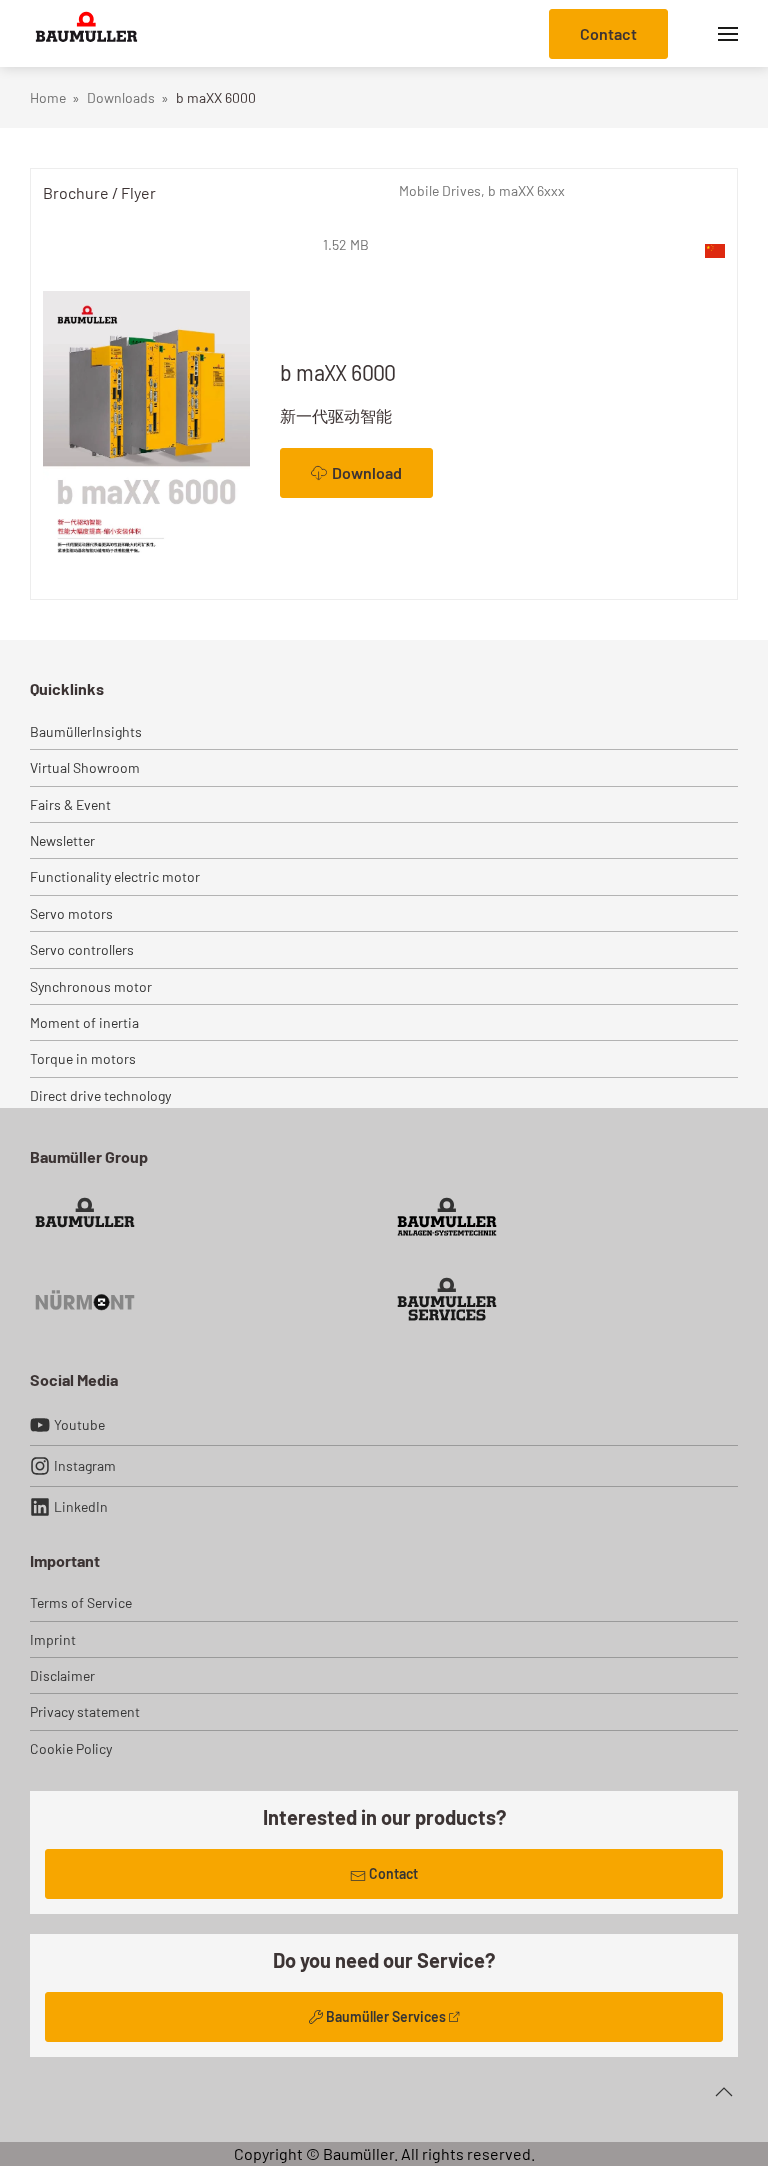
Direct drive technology (100, 1095)
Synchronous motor (91, 986)
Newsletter (62, 840)
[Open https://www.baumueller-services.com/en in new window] (447, 1298)
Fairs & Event (70, 804)
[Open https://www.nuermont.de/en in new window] (85, 1298)
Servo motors (71, 913)
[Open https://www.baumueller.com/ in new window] (85, 1218)
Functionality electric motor (115, 876)
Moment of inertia (84, 1022)
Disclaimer (62, 1675)
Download (367, 472)
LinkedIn (81, 1506)
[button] (728, 33)
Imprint (53, 1639)
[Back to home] (86, 33)
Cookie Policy (71, 1748)
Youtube (79, 1424)
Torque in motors (83, 1058)
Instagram (85, 1465)
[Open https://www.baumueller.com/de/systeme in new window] (447, 1218)
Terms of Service (81, 1602)
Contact (608, 33)
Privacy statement (85, 1711)
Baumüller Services (386, 2016)
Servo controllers (82, 949)
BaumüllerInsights (86, 731)
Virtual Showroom (85, 767)
